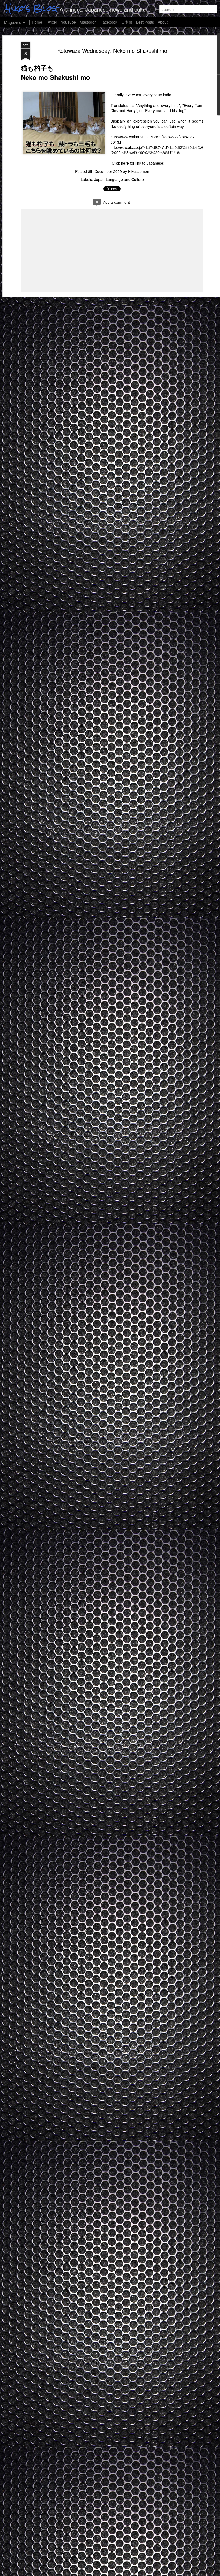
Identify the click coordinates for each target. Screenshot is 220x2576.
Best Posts (145, 22)
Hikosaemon (139, 171)
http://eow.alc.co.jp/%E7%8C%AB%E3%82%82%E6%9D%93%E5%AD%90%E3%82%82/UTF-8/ (157, 150)
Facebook (109, 22)
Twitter (52, 22)
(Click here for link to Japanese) (138, 163)
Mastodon (88, 22)
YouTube (68, 22)
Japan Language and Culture (119, 179)
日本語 (127, 22)
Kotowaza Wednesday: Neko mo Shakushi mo (112, 51)
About (163, 22)
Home (37, 22)
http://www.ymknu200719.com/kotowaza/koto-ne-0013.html (152, 139)
